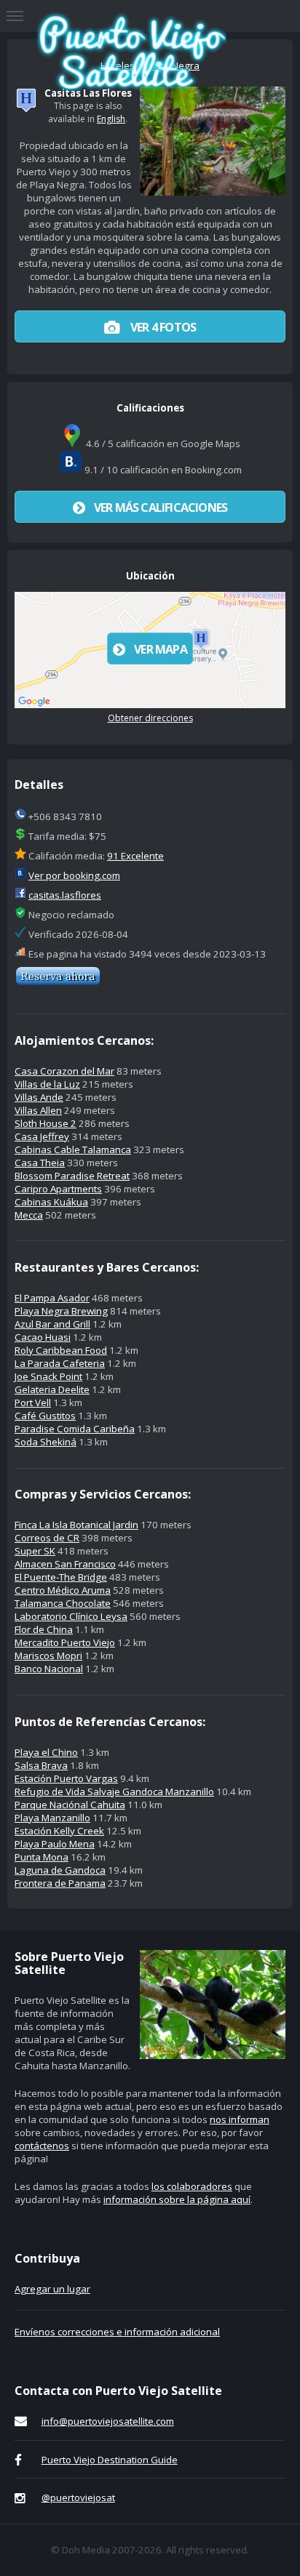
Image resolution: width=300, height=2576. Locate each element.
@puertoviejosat (78, 2497)
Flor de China (44, 1629)
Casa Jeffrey (42, 1136)
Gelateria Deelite (52, 1389)
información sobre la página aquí (177, 2199)
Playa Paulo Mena (55, 1844)
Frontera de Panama (60, 1883)
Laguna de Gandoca (60, 1870)
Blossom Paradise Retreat (72, 1176)
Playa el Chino (46, 1752)
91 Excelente (135, 856)
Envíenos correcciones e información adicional (117, 2332)
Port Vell (33, 1403)
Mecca (29, 1215)
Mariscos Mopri (48, 1656)
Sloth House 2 (46, 1123)
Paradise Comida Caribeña (75, 1429)
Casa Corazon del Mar (64, 1071)
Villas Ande (39, 1097)
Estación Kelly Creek (59, 1831)
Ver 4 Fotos (162, 327)
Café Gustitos (45, 1416)
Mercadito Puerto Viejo (65, 1642)
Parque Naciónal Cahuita (70, 1805)
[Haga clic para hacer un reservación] (58, 982)
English (111, 119)
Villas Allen (38, 1110)
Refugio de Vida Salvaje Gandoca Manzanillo (114, 1791)
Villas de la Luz (47, 1084)
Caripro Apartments (58, 1189)
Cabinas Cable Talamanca (73, 1149)
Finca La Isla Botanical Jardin (76, 1525)
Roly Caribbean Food (61, 1350)
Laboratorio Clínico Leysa (71, 1616)
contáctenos (42, 2146)
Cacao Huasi (43, 1337)
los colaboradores (192, 2186)
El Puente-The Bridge (61, 1577)
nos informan (240, 2119)
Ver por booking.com (74, 875)
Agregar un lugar (52, 2289)
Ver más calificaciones (161, 507)
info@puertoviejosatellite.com (108, 2421)
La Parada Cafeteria (60, 1363)
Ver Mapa (161, 649)
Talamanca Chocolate (63, 1603)
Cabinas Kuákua (51, 1202)
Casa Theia (40, 1163)
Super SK (35, 1551)
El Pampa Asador (52, 1298)
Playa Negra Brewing (61, 1311)
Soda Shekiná (46, 1442)
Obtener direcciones (150, 718)
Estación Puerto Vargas (66, 1778)
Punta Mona (42, 1857)
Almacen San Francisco (65, 1564)
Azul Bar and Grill (52, 1324)
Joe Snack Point (48, 1376)
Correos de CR (47, 1538)
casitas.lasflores (65, 895)
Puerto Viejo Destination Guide (110, 2460)
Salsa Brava (41, 1765)
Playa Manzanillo (52, 1818)
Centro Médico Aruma (63, 1590)
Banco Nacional (49, 1669)
